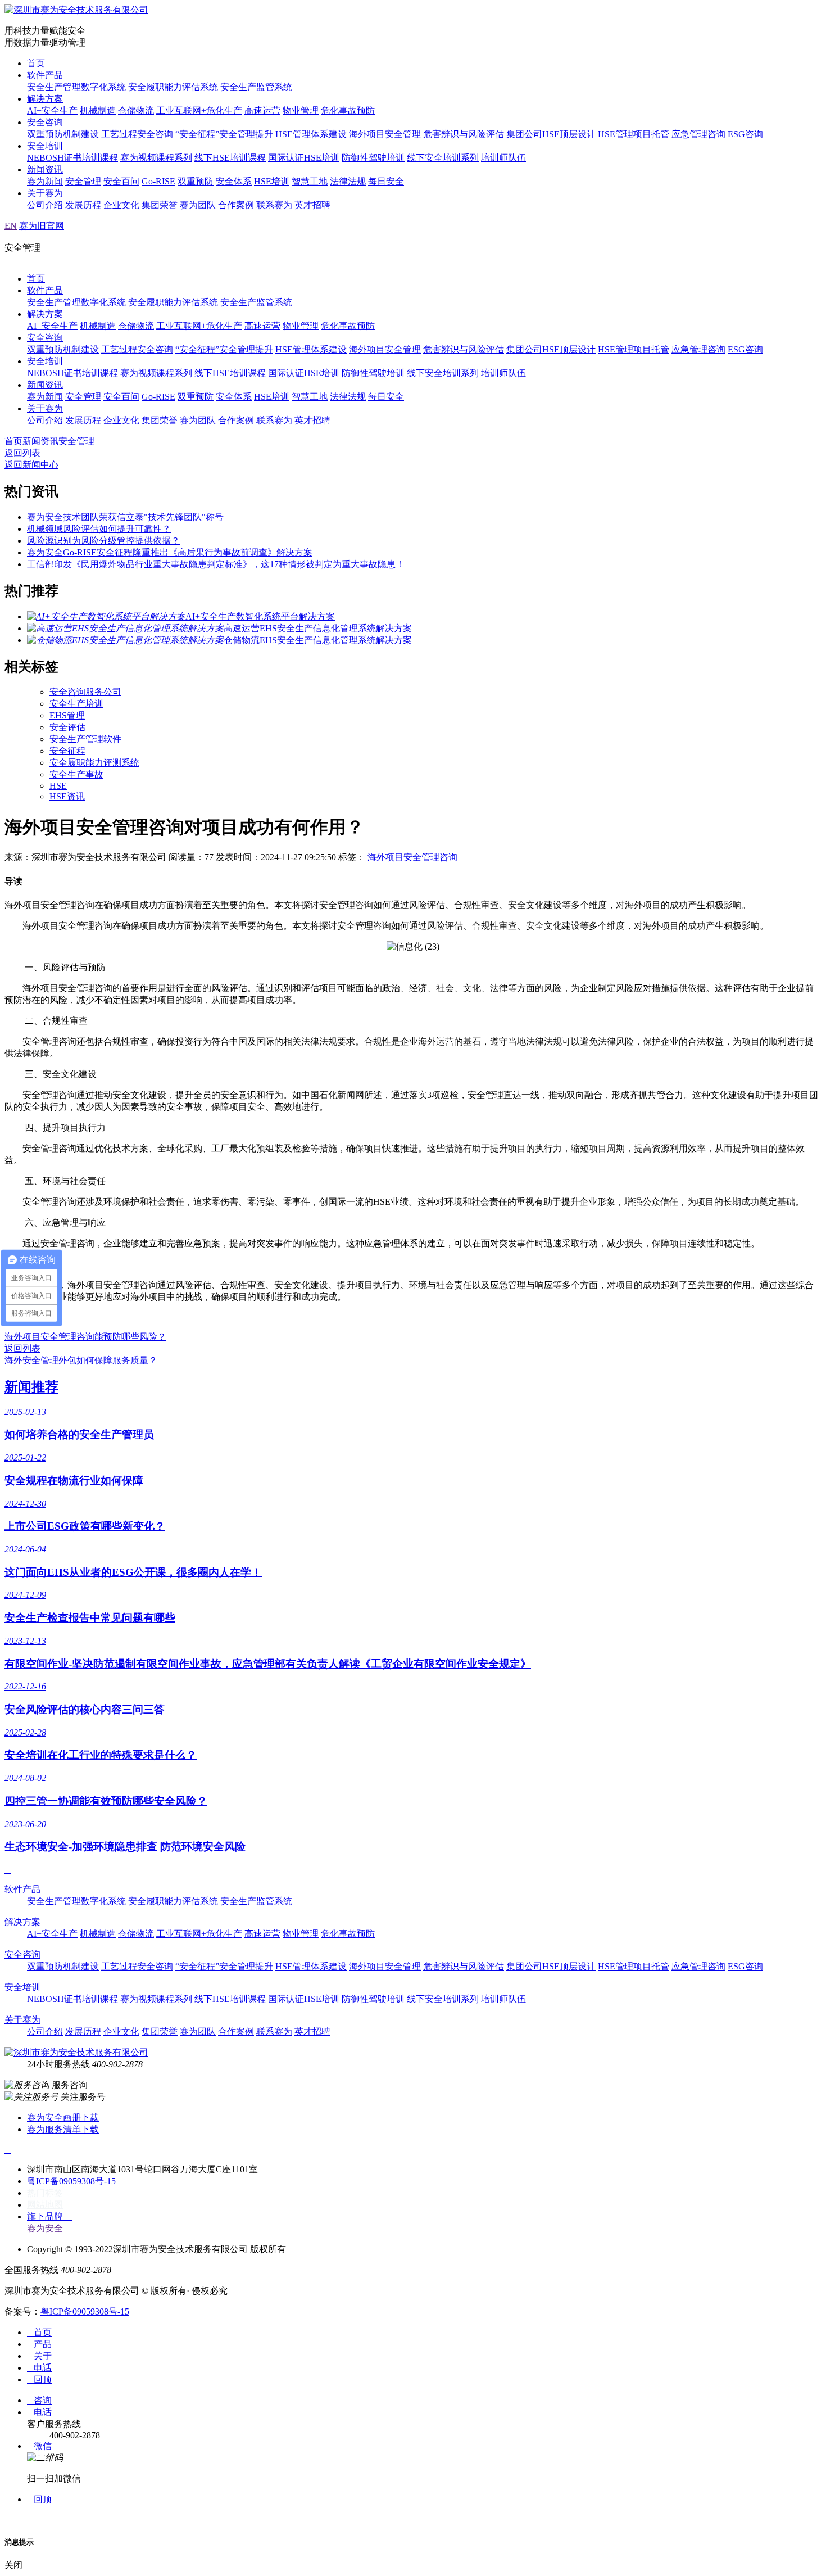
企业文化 (121, 205)
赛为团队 (198, 205)
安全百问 (121, 181)
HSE (58, 786)
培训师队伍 (503, 158)
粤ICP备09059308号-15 (71, 2181)
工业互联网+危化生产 (199, 110)
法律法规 (348, 181)
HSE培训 (272, 181)
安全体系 (234, 181)
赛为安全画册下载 (63, 2118)
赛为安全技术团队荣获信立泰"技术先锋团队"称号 (125, 517)
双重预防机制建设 (63, 134)
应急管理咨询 (698, 134)
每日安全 (386, 181)
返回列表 (22, 453)
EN (11, 226)
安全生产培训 (76, 704)
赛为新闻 (45, 181)
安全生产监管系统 (256, 87)
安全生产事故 (76, 774)
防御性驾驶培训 (373, 158)
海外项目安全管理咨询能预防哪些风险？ (85, 1337)
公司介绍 (45, 205)
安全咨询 (45, 122)
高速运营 (262, 110)
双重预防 (196, 181)
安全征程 (67, 751)
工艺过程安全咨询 (137, 134)
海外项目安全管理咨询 (412, 857)
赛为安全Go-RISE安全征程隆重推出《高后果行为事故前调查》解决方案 (170, 552)
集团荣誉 (160, 205)
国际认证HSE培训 (304, 158)
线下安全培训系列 (443, 158)
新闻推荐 (31, 1387)
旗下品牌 (49, 2216)
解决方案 (45, 99)
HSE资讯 (67, 796)
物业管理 (301, 110)
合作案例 (236, 205)
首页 (36, 63)
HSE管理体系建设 (311, 134)
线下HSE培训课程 (230, 158)
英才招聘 (312, 205)
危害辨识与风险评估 (464, 134)
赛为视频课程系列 (156, 158)
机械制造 (98, 110)
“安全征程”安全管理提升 (224, 134)
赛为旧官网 (42, 226)
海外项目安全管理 (385, 134)
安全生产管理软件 (85, 739)
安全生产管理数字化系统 (76, 87)
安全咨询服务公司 (85, 692)
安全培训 (45, 146)
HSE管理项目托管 (634, 134)
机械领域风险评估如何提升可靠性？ (99, 529)
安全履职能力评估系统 (173, 87)
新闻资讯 (45, 170)
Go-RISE (158, 181)
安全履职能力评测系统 (94, 763)
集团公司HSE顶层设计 (551, 134)
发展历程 (83, 205)
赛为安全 (45, 2228)
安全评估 (67, 727)
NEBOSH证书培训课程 (72, 158)
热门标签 (45, 2193)
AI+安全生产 (52, 110)
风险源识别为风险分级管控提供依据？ (103, 541)
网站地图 (45, 2205)
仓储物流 (136, 110)
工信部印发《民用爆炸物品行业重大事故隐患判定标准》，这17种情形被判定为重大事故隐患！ (216, 564)
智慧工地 (310, 181)
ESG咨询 (745, 134)
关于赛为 (45, 193)
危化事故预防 (348, 110)
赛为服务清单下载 (63, 2129)
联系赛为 (274, 205)
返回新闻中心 (31, 465)
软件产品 (45, 75)
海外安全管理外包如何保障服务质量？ (81, 1360)
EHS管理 (67, 715)
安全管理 (83, 181)
